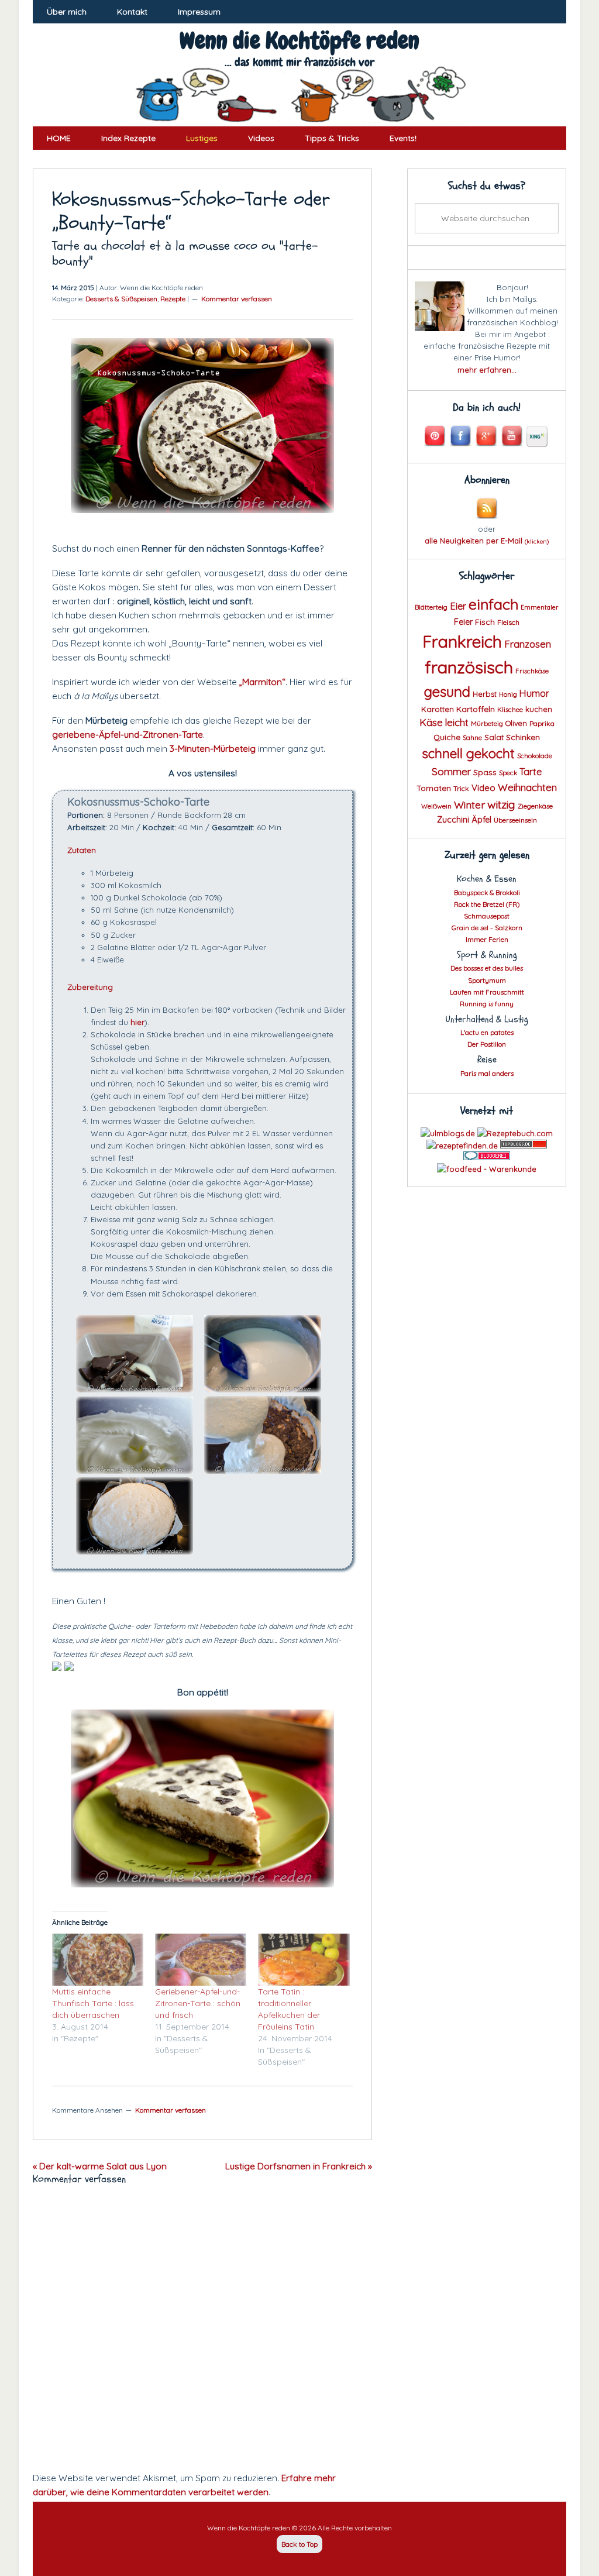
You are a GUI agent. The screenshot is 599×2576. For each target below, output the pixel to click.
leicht (457, 722)
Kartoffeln (476, 709)
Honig (508, 694)
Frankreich (462, 642)
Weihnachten (527, 787)
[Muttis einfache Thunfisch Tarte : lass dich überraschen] (98, 1960)
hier (137, 1022)
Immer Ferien (487, 939)
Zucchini (453, 820)
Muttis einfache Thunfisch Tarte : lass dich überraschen (93, 2003)
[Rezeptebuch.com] (515, 1133)
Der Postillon (487, 1044)
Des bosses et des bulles (487, 968)
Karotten (438, 709)
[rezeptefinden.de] (462, 1146)
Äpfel (481, 820)
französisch (469, 667)
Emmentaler (540, 607)
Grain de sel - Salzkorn (487, 928)
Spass (485, 772)
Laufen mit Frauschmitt (487, 992)
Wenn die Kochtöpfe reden (299, 41)
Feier (463, 622)
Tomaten (434, 788)
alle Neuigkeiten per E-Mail (487, 541)
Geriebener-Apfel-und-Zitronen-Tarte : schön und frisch (198, 2003)
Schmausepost (487, 916)
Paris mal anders (487, 1073)
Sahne (472, 738)
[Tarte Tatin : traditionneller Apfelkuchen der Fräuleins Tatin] (304, 1960)
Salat (494, 737)
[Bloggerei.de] (487, 1157)
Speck (508, 773)
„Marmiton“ (262, 682)
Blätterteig (431, 607)
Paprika (542, 723)
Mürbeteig (487, 724)
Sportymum (487, 980)
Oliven (516, 723)
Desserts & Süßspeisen (121, 299)
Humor (534, 693)
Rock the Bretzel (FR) (487, 904)
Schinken (523, 737)
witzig (501, 804)
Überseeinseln (515, 820)
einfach (493, 604)
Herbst (485, 694)
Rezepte (173, 299)
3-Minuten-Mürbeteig (213, 748)
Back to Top (299, 2544)
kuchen (539, 709)
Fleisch (508, 622)
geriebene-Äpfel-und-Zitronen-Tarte (128, 734)
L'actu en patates (487, 1032)
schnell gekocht (468, 754)
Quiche (447, 737)
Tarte (531, 772)
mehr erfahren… (487, 370)
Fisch (485, 622)
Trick (461, 788)
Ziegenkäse (535, 806)
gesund (447, 692)
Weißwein (436, 806)
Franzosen (528, 644)
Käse (431, 722)
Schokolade (535, 756)
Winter (469, 804)
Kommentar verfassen (237, 299)
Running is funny (487, 1004)
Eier (458, 606)
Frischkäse (532, 671)
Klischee (510, 710)
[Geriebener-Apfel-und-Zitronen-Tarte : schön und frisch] (201, 1960)
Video (483, 788)
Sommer (451, 771)
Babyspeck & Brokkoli (487, 893)
